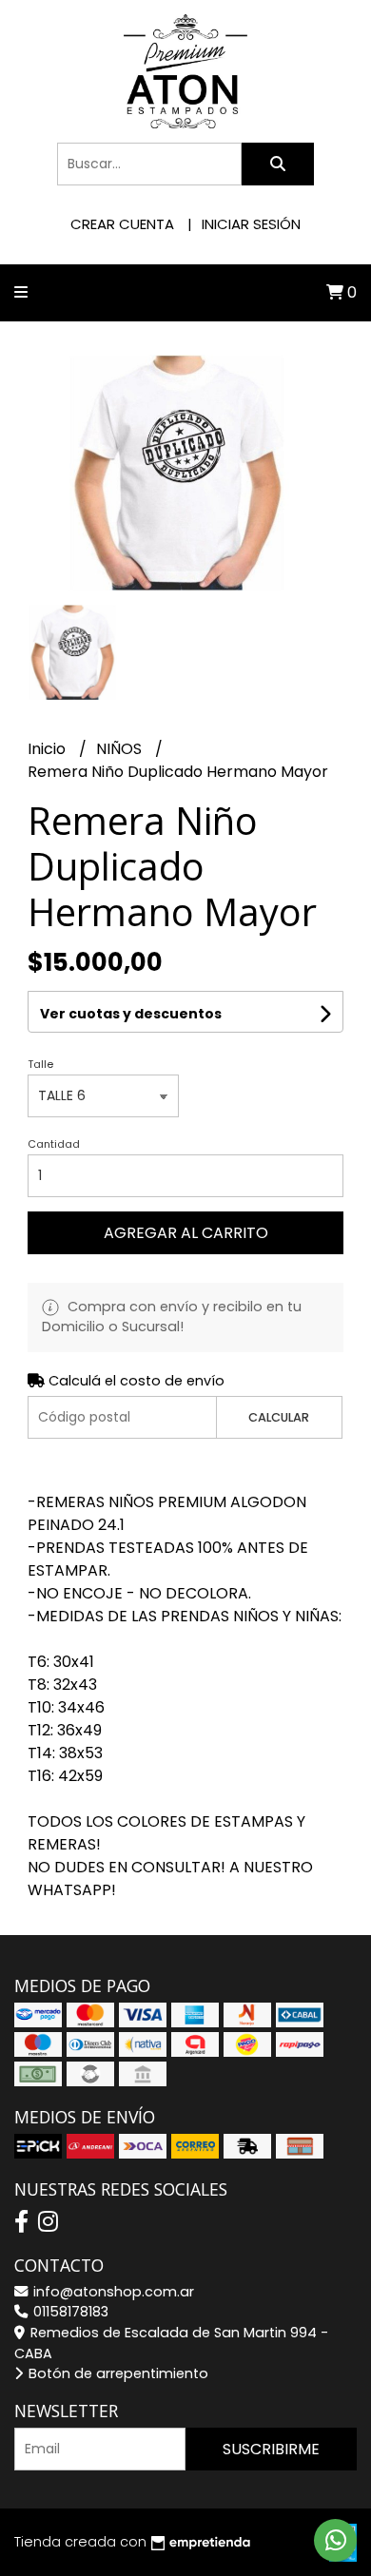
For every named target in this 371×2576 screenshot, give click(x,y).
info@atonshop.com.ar (112, 2292)
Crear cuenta (122, 224)
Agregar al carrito (186, 1233)
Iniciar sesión (251, 224)
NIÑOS (121, 749)
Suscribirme (271, 2449)
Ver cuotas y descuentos (131, 1014)
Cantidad (54, 1144)
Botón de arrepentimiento (117, 2373)
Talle (40, 1064)
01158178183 (69, 2312)
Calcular (279, 1417)
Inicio (49, 749)
